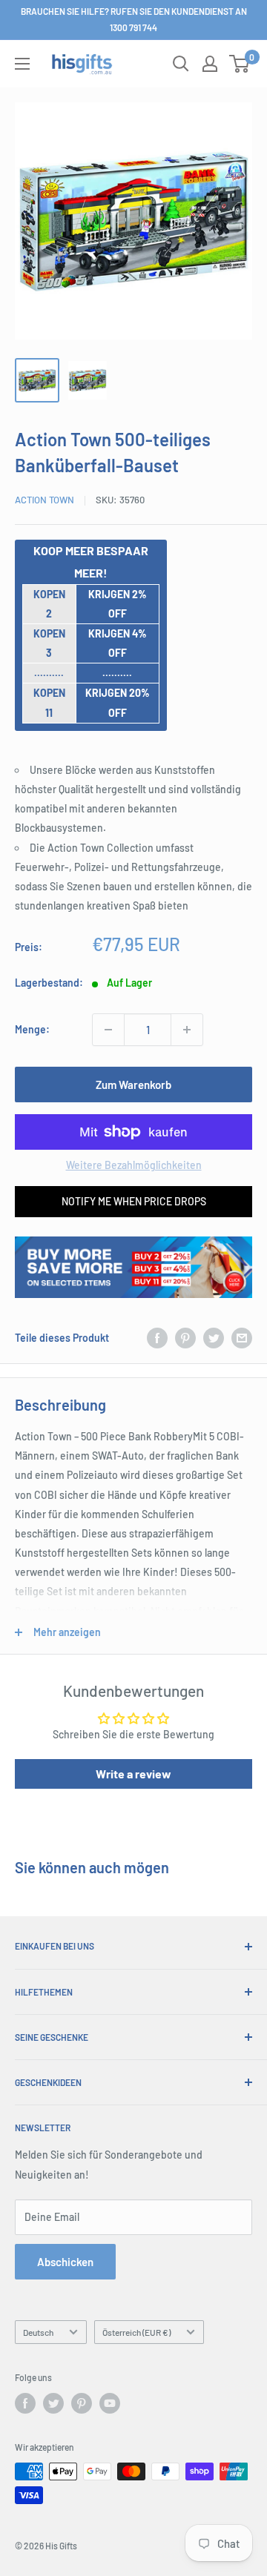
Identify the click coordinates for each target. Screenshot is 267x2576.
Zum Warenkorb (133, 1085)
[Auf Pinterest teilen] (185, 1338)
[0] (240, 64)
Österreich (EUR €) (136, 2332)
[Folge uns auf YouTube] (110, 2403)
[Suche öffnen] (181, 64)
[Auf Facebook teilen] (157, 1338)
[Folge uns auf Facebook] (25, 2403)
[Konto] (210, 64)
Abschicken (65, 2262)
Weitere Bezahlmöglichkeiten (134, 1165)
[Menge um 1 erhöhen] (187, 1030)
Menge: (32, 1029)
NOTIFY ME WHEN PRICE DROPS (134, 1201)
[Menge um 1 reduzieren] (108, 1030)
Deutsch (38, 2332)
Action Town (44, 500)
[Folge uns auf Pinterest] (82, 2403)
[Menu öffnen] (22, 64)
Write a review (133, 1774)
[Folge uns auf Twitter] (53, 2403)
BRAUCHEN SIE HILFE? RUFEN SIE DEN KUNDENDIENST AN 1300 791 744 (134, 19)
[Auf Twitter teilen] (214, 1338)
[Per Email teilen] (242, 1338)
